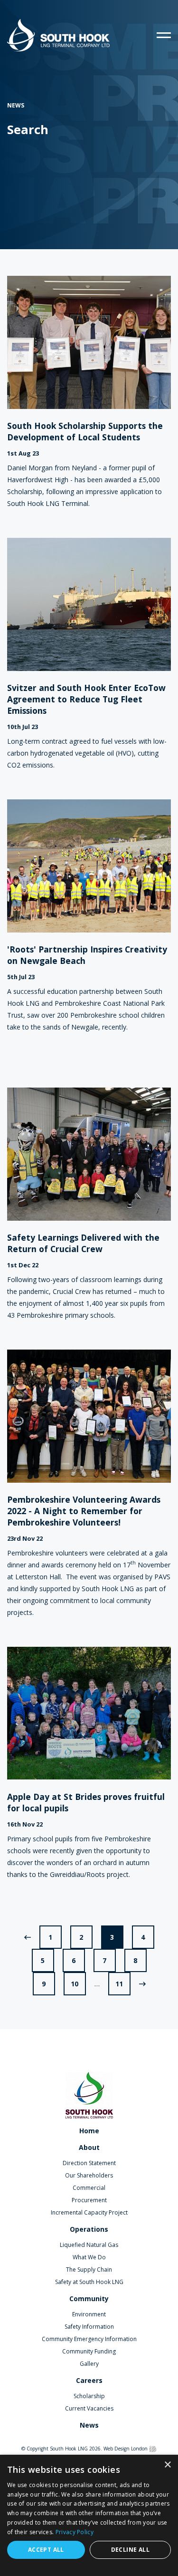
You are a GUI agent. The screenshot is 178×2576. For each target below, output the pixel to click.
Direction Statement (89, 2163)
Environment (89, 2314)
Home (89, 2131)
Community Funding (89, 2351)
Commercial (89, 2188)
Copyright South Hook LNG (57, 2449)
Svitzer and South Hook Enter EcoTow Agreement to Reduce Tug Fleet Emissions (86, 699)
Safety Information (89, 2327)
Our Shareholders (89, 2175)
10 (75, 1984)
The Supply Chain (89, 2270)
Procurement (89, 2200)
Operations (89, 2229)
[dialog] (89, 2515)
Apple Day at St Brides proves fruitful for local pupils (86, 1802)
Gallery (89, 2364)
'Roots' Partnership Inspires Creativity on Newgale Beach (87, 955)
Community (89, 2299)
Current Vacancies (89, 2408)
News (89, 2425)
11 (119, 1984)
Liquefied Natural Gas (89, 2245)
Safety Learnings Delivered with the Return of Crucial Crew (83, 1243)
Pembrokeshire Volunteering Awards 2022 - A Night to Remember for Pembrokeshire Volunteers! (84, 1511)
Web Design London (126, 2449)
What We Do (89, 2257)
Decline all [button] (130, 2550)
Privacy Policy (75, 2532)
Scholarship (89, 2396)
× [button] (167, 2465)
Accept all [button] (46, 2550)
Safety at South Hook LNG (89, 2282)
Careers (89, 2380)
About (89, 2147)
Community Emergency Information (89, 2339)
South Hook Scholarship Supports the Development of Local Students (85, 431)
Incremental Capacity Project (89, 2212)
